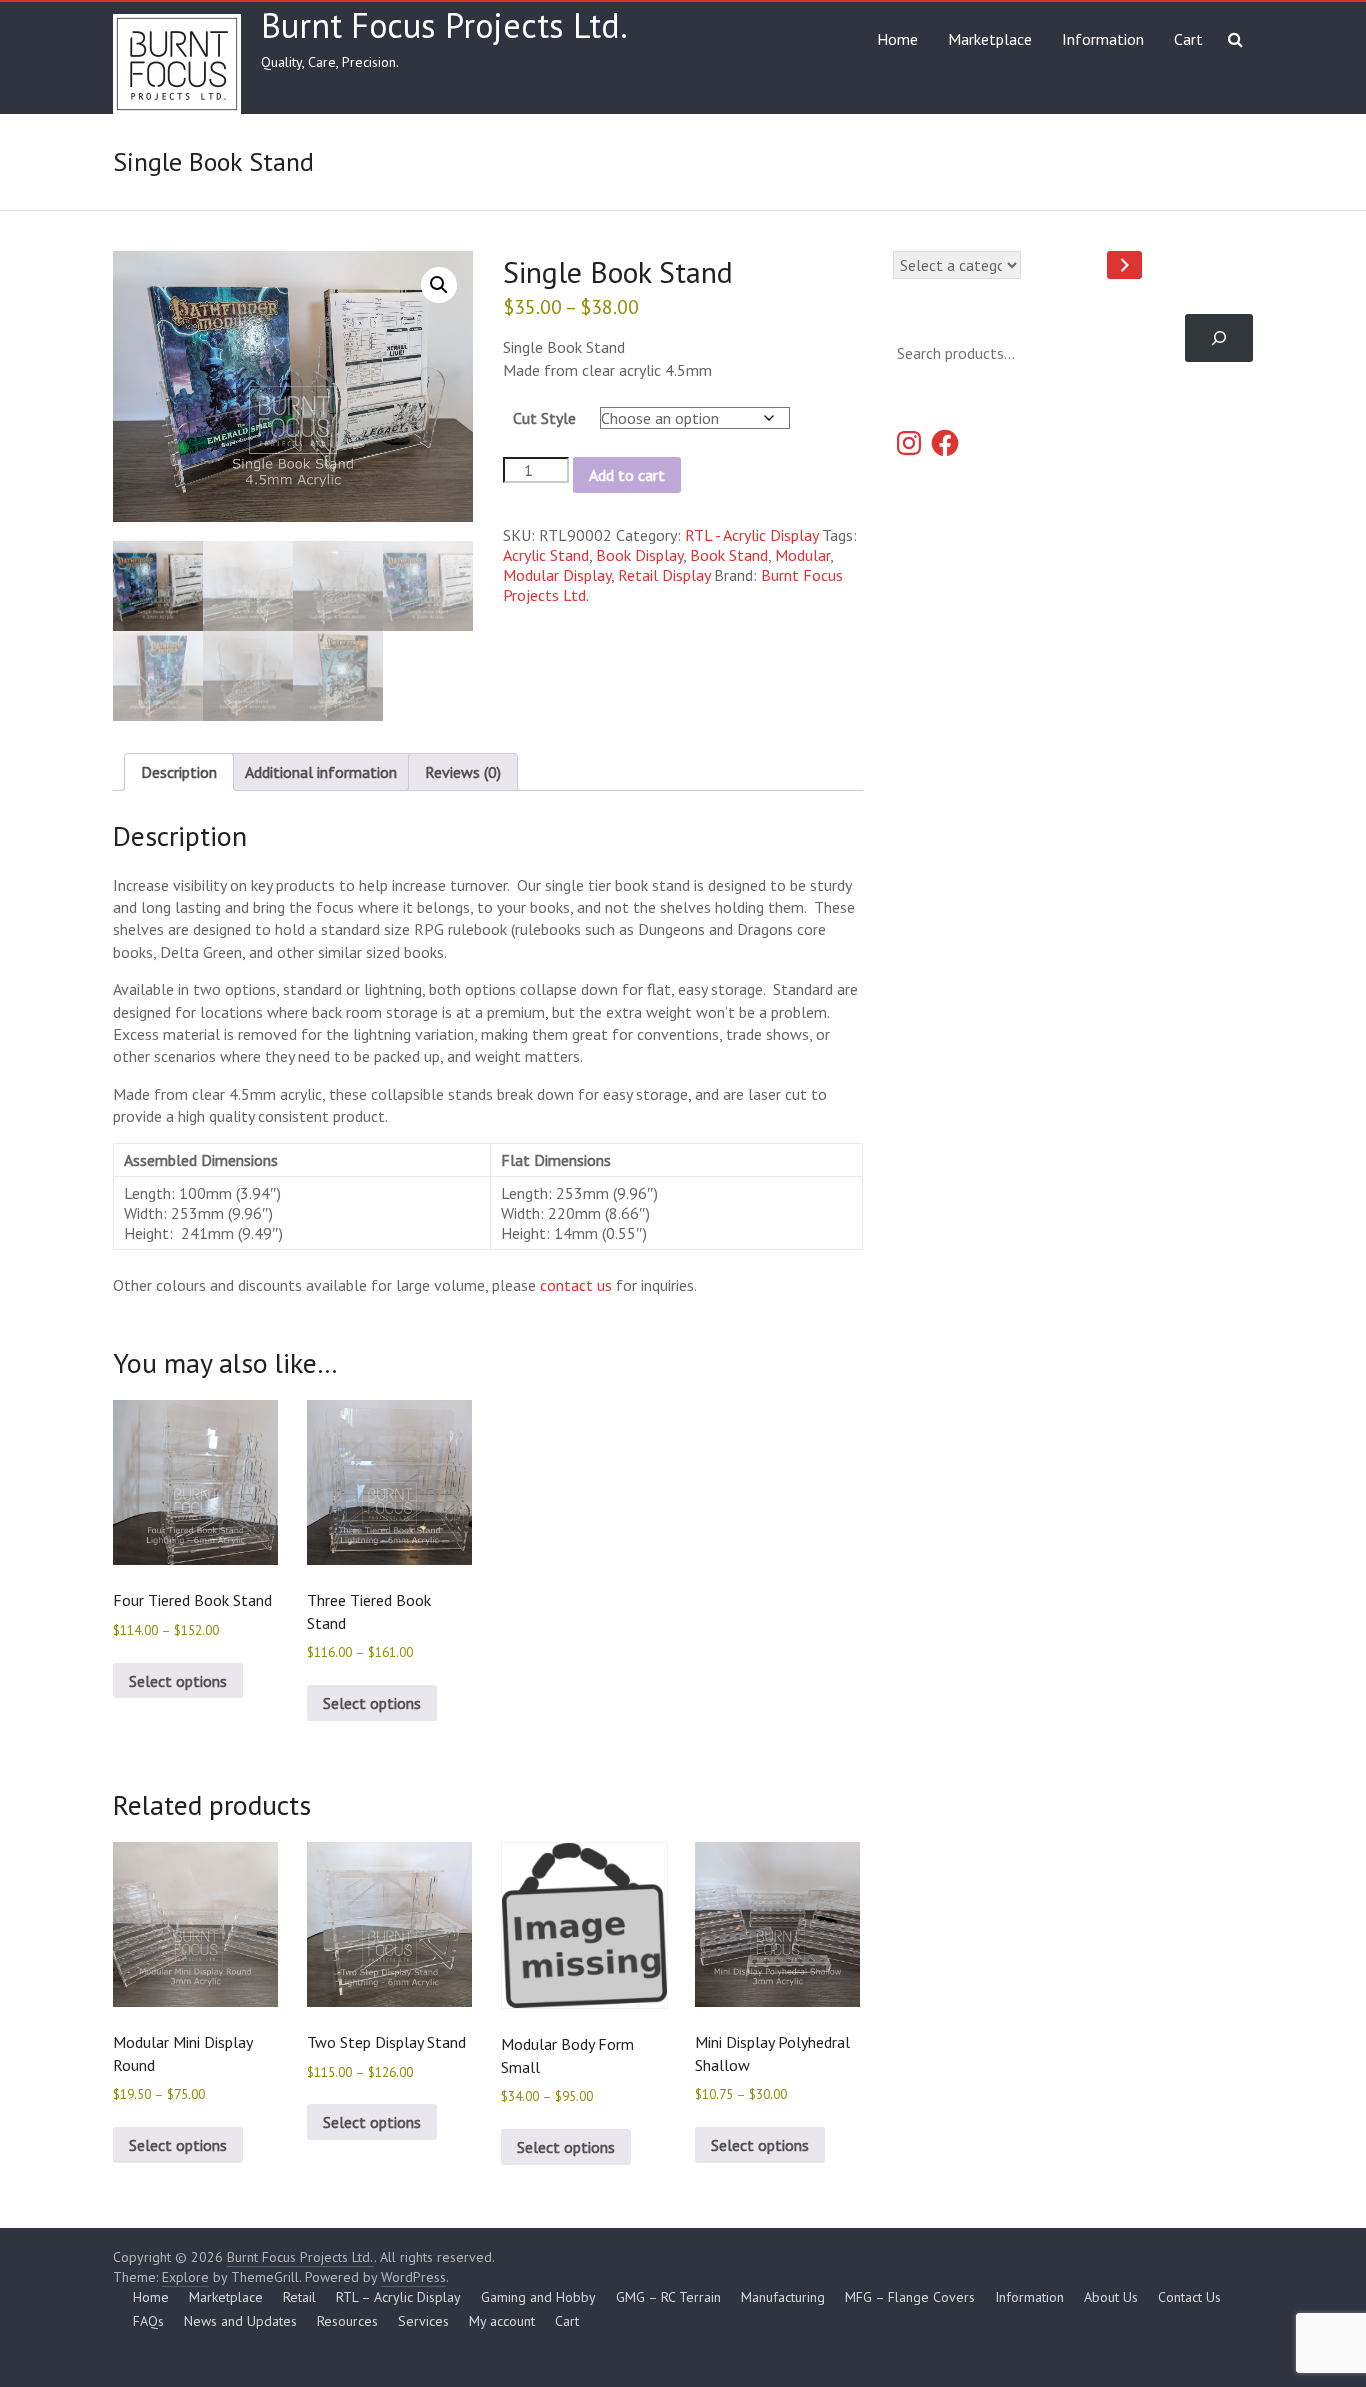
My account (502, 2321)
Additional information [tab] (321, 772)
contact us (576, 1285)
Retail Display (664, 575)
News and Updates (240, 2321)
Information (1103, 39)
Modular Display (557, 575)
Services (423, 2321)
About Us (1111, 2297)
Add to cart (627, 475)
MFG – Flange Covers (910, 2297)
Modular (802, 555)
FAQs (148, 2321)
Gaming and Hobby (538, 2297)
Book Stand (729, 555)
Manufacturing (783, 2297)
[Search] (1219, 338)
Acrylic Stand (546, 555)
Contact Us (1189, 2297)
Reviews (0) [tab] (463, 772)
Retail (299, 2297)
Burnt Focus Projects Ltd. (444, 25)
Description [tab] (179, 772)
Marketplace (990, 39)
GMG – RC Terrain (668, 2297)
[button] (439, 285)
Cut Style (544, 418)
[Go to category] (1124, 265)
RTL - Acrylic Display (751, 535)
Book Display (639, 555)
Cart (1188, 39)
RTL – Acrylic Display (398, 2297)
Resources (347, 2321)
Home (897, 39)
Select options (178, 1681)
